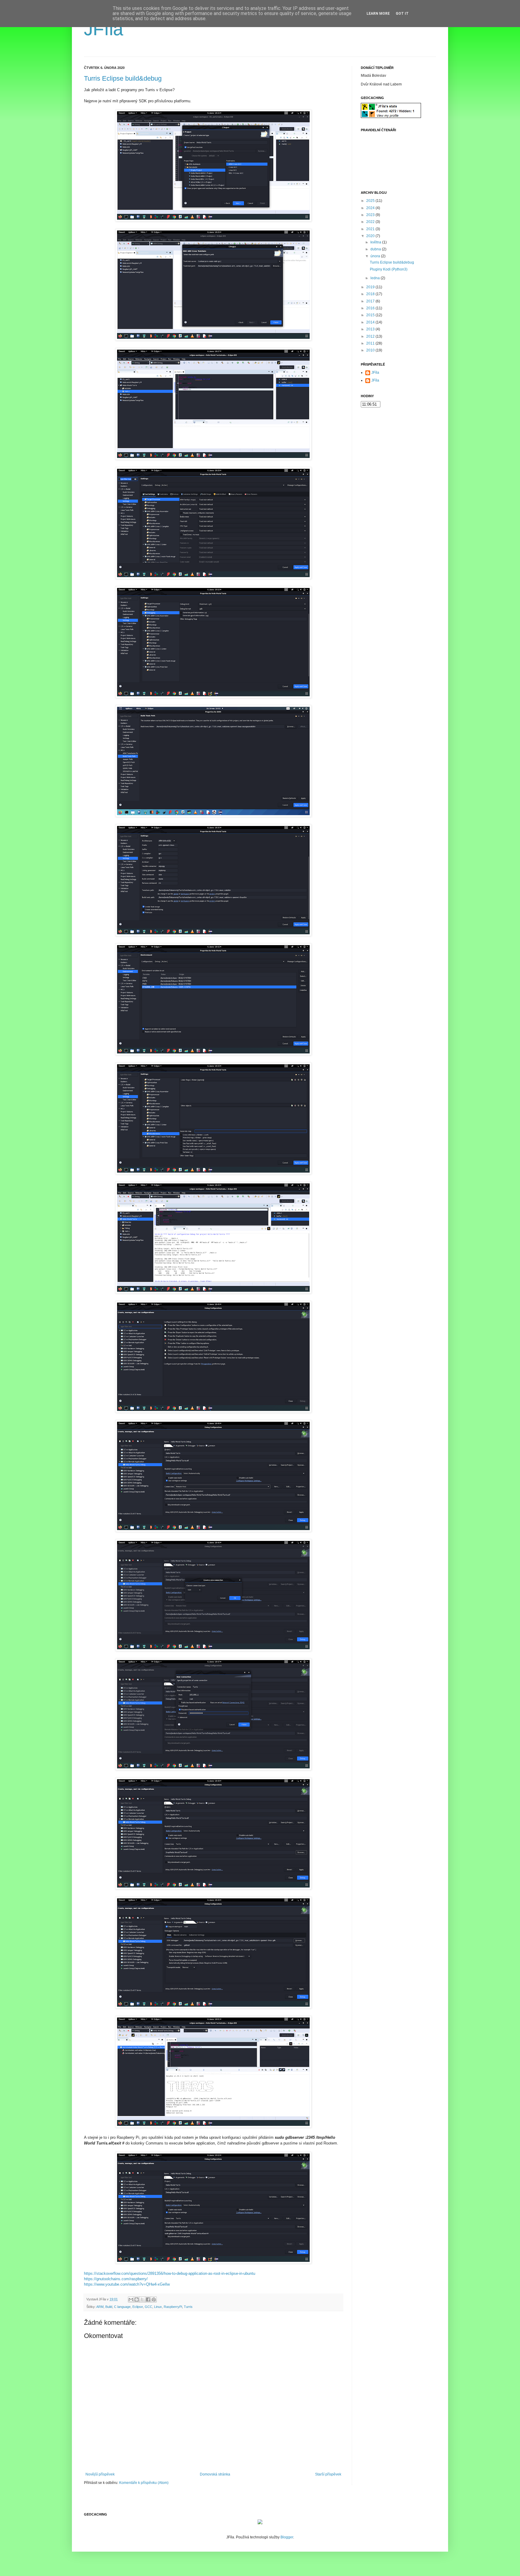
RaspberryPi (173, 2307)
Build (109, 2307)
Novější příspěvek (100, 2474)
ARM (100, 2307)
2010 (371, 350)
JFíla (104, 29)
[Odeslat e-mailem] (131, 2299)
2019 (371, 287)
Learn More (378, 14)
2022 (371, 222)
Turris (188, 2307)
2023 (371, 215)
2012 (371, 336)
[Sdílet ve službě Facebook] (148, 2299)
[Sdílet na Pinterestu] (154, 2299)
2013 (371, 329)
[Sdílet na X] (142, 2299)
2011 (371, 343)
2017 (371, 301)
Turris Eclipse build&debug (123, 78)
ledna (376, 278)
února (376, 256)
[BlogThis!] (137, 2299)
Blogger (287, 2537)
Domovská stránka (215, 2474)
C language (122, 2307)
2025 (371, 201)
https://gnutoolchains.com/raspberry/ (116, 2279)
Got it (402, 14)
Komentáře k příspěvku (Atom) (144, 2483)
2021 (371, 229)
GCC (149, 2307)
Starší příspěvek (328, 2474)
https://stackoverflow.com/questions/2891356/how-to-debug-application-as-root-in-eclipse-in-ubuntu (170, 2273)
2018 (371, 294)
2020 (371, 236)
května (376, 242)
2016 (371, 308)
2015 (371, 315)
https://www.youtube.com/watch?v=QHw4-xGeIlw (127, 2284)
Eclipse (138, 2307)
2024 (371, 208)
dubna (376, 249)
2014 (371, 322)
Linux (158, 2307)
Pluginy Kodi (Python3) (389, 269)
